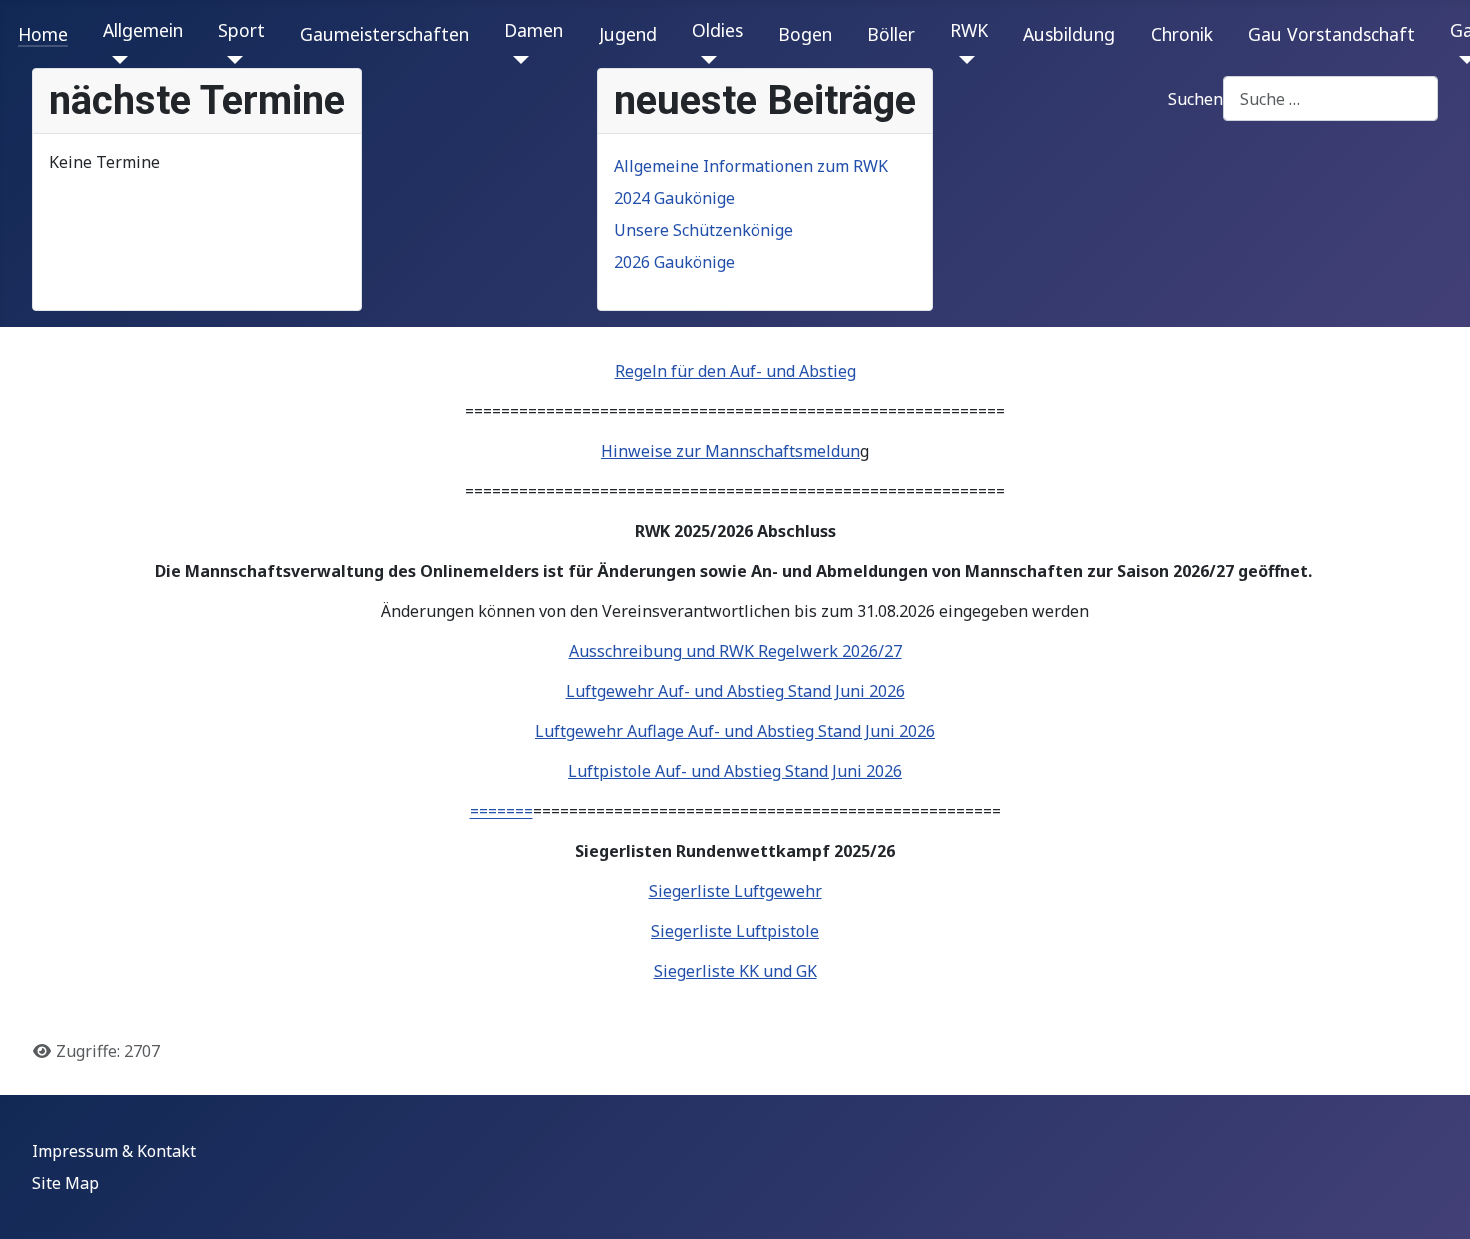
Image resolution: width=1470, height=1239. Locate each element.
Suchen (1195, 99)
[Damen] (516, 60)
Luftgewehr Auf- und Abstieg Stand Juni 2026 (735, 691)
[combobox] (1330, 98)
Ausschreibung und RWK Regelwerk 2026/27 (735, 651)
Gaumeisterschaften (384, 34)
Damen (533, 30)
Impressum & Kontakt (114, 1151)
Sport (241, 30)
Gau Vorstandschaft (1331, 34)
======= (501, 811)
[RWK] (962, 60)
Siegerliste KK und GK (735, 971)
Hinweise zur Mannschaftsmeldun (730, 451)
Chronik (1182, 34)
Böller (891, 34)
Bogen (805, 34)
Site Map (65, 1183)
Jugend (628, 34)
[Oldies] (704, 60)
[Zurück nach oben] (1435, 1202)
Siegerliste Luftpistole (735, 931)
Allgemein (143, 30)
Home (43, 34)
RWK (969, 30)
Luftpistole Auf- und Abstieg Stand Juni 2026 (735, 771)
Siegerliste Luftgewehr (735, 891)
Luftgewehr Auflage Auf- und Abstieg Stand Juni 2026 (735, 731)
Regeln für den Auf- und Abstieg (735, 371)
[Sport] (230, 60)
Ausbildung (1069, 34)
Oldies (717, 30)
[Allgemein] (115, 60)
